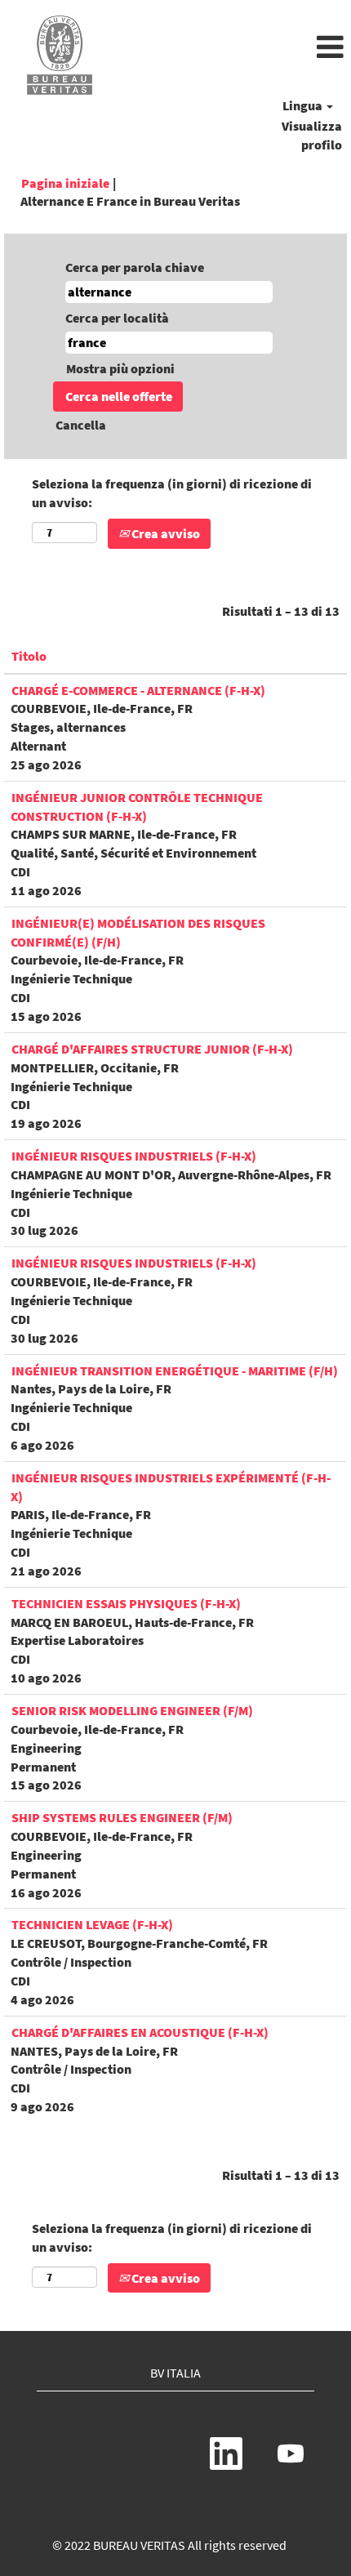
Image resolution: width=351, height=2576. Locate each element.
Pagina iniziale (65, 183)
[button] (234, 48)
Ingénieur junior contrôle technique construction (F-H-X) (137, 807)
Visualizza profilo (312, 135)
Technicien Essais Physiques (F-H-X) (126, 1603)
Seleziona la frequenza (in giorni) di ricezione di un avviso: (172, 493)
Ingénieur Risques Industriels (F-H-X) (134, 1156)
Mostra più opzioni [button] (120, 368)
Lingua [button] (304, 105)
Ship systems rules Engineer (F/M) (122, 1817)
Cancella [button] (81, 425)
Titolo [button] (29, 656)
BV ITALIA (175, 2373)
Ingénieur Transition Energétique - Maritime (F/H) (175, 1370)
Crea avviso (164, 533)
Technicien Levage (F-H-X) (92, 1924)
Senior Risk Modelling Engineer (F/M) (132, 1710)
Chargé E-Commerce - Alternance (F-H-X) (138, 690)
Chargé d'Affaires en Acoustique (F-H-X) (140, 2032)
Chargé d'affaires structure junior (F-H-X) (152, 1049)
